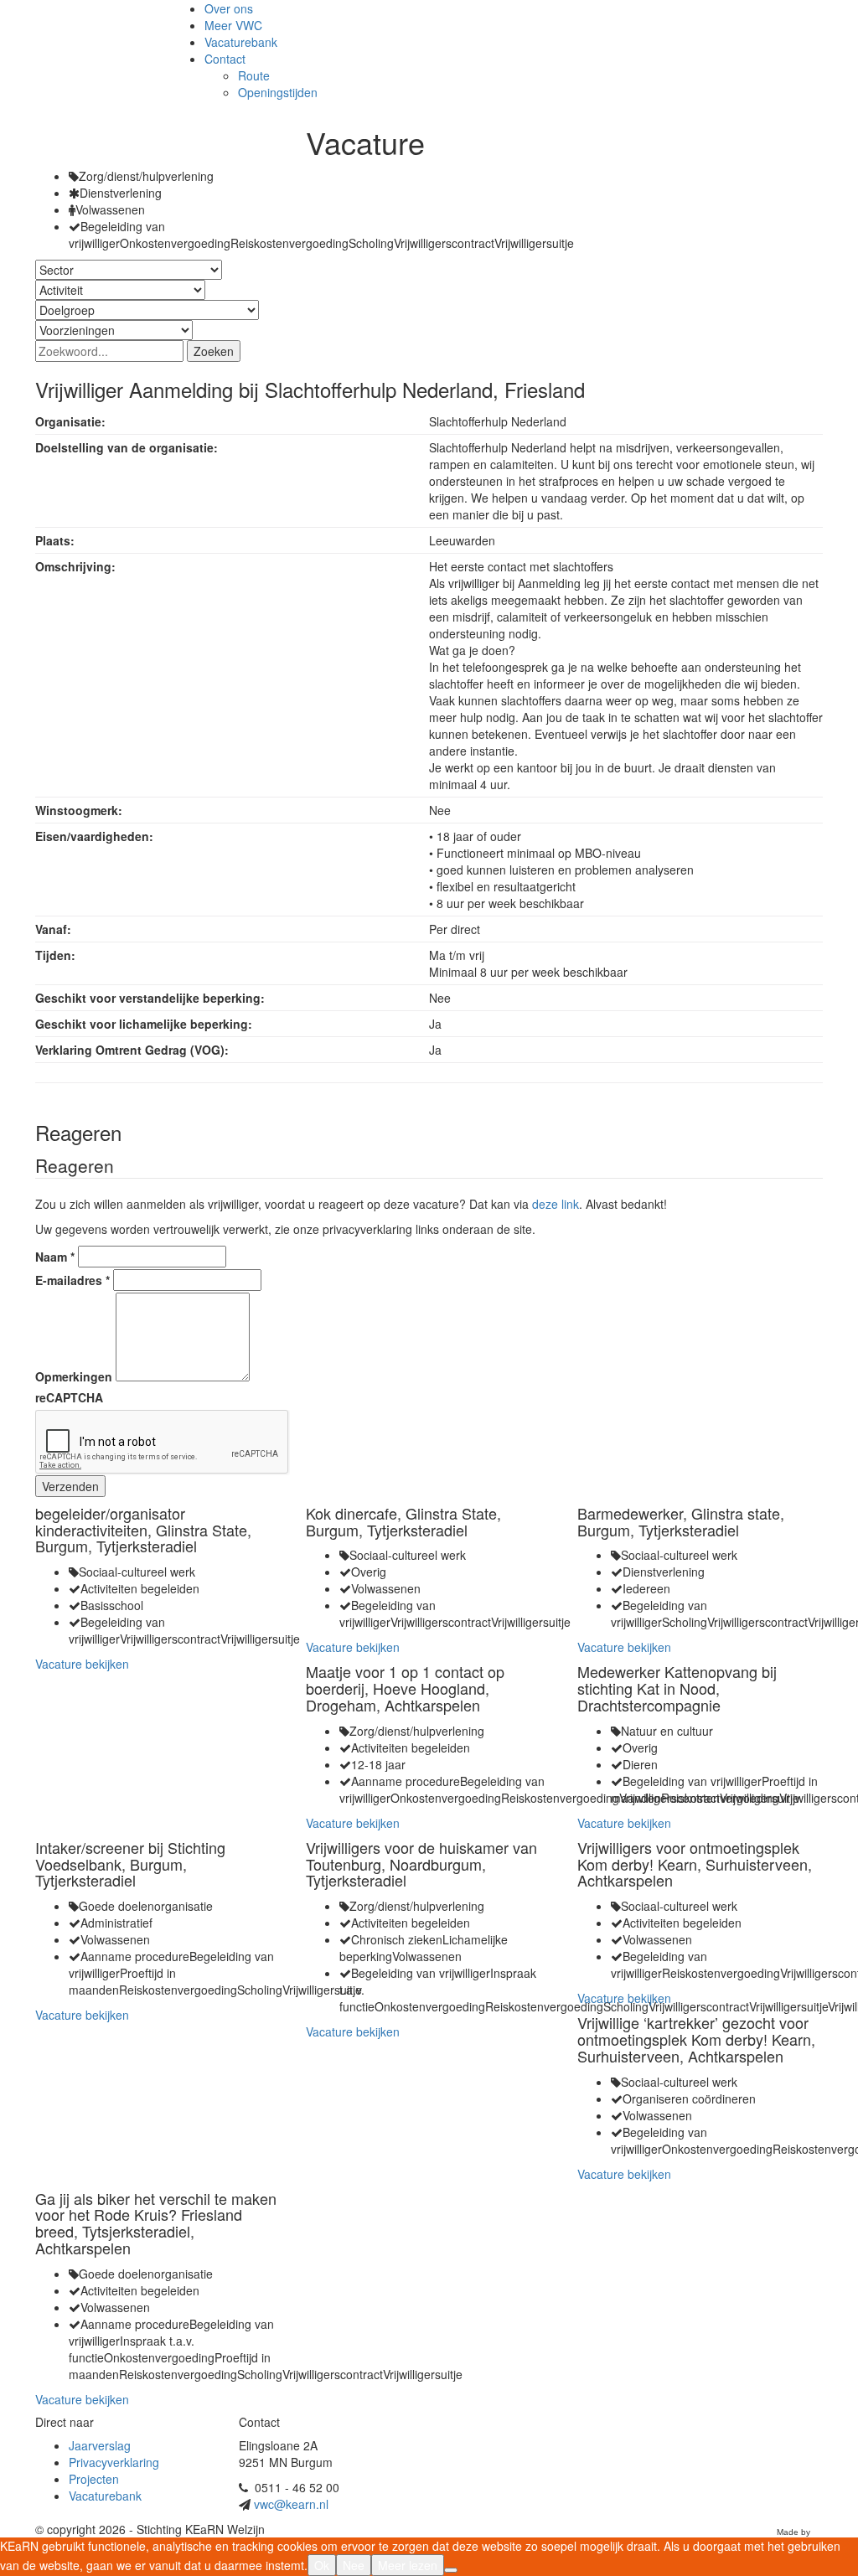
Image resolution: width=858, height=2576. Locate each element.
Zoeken (214, 351)
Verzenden (70, 1486)
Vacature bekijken (82, 1664)
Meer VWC (233, 25)
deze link (556, 1204)
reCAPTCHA (69, 1397)
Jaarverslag (100, 2445)
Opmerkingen (74, 1376)
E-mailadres (72, 1280)
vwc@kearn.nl (291, 2504)
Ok (322, 2565)
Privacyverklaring (114, 2462)
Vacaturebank (241, 42)
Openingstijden (278, 92)
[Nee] (451, 2570)
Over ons (229, 8)
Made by (793, 2532)
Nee (354, 2565)
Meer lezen (408, 2565)
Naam (55, 1257)
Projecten (94, 2479)
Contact (225, 59)
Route (254, 75)
